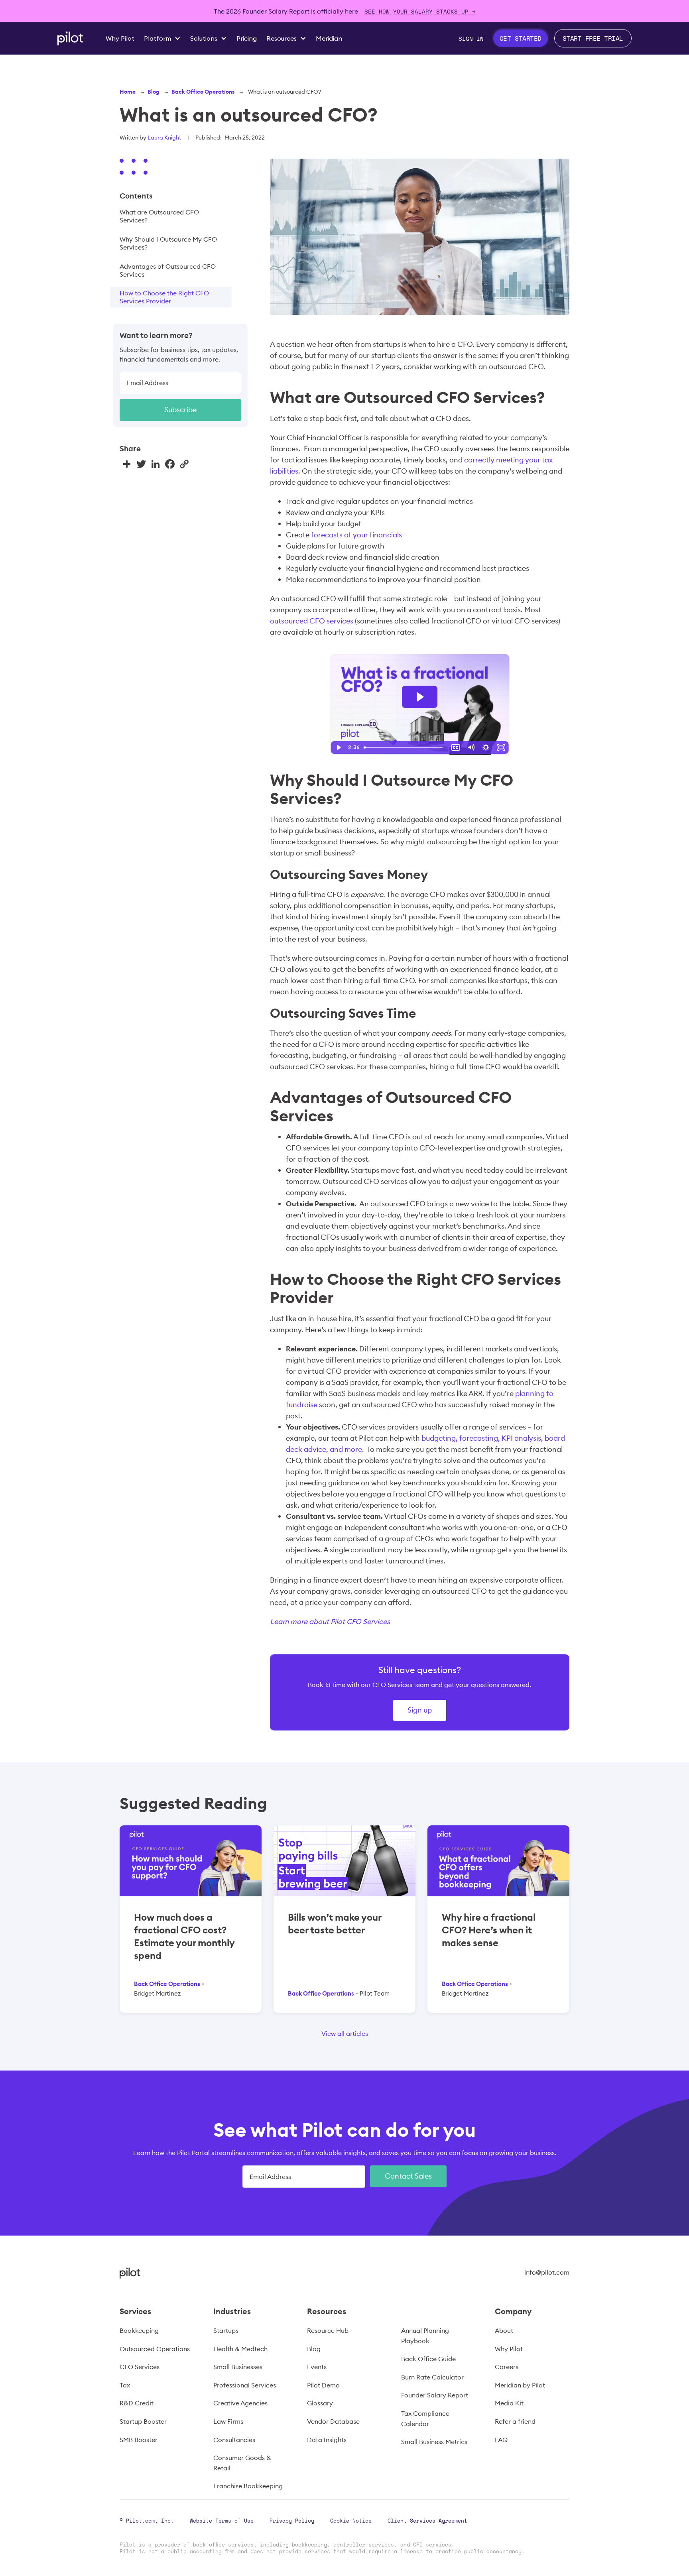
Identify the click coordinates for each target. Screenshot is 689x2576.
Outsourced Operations (155, 2349)
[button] (162, 38)
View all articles (345, 2033)
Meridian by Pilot (520, 2385)
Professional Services (245, 2385)
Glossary (320, 2403)
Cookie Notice (351, 2521)
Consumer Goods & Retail (242, 2463)
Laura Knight (164, 138)
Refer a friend (515, 2421)
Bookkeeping (139, 2330)
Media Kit (509, 2403)
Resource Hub (328, 2330)
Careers (507, 2367)
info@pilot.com (547, 2272)
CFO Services (140, 2367)
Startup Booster (143, 2421)
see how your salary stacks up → (420, 11)
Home (128, 92)
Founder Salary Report (435, 2395)
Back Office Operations (203, 92)
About (504, 2330)
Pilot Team (375, 1993)
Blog (154, 92)
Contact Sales (408, 2176)
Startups (226, 2330)
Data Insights (327, 2440)
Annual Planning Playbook (425, 2336)
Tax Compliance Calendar (425, 2419)
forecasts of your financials (356, 535)
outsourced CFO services (312, 621)
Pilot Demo (323, 2385)
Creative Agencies (240, 2403)
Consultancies (234, 2440)
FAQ (501, 2440)
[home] (70, 38)
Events (317, 2367)
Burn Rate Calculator (432, 2377)
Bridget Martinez (157, 1993)
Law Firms (228, 2421)
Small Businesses (238, 2367)
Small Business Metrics (434, 2442)
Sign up (420, 1710)
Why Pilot (509, 2349)
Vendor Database (333, 2421)
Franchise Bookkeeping (248, 2486)
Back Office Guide (428, 2359)
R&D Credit (137, 2403)
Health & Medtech (240, 2349)
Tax (125, 2385)
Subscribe (180, 409)
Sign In (471, 38)
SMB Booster (139, 2440)
